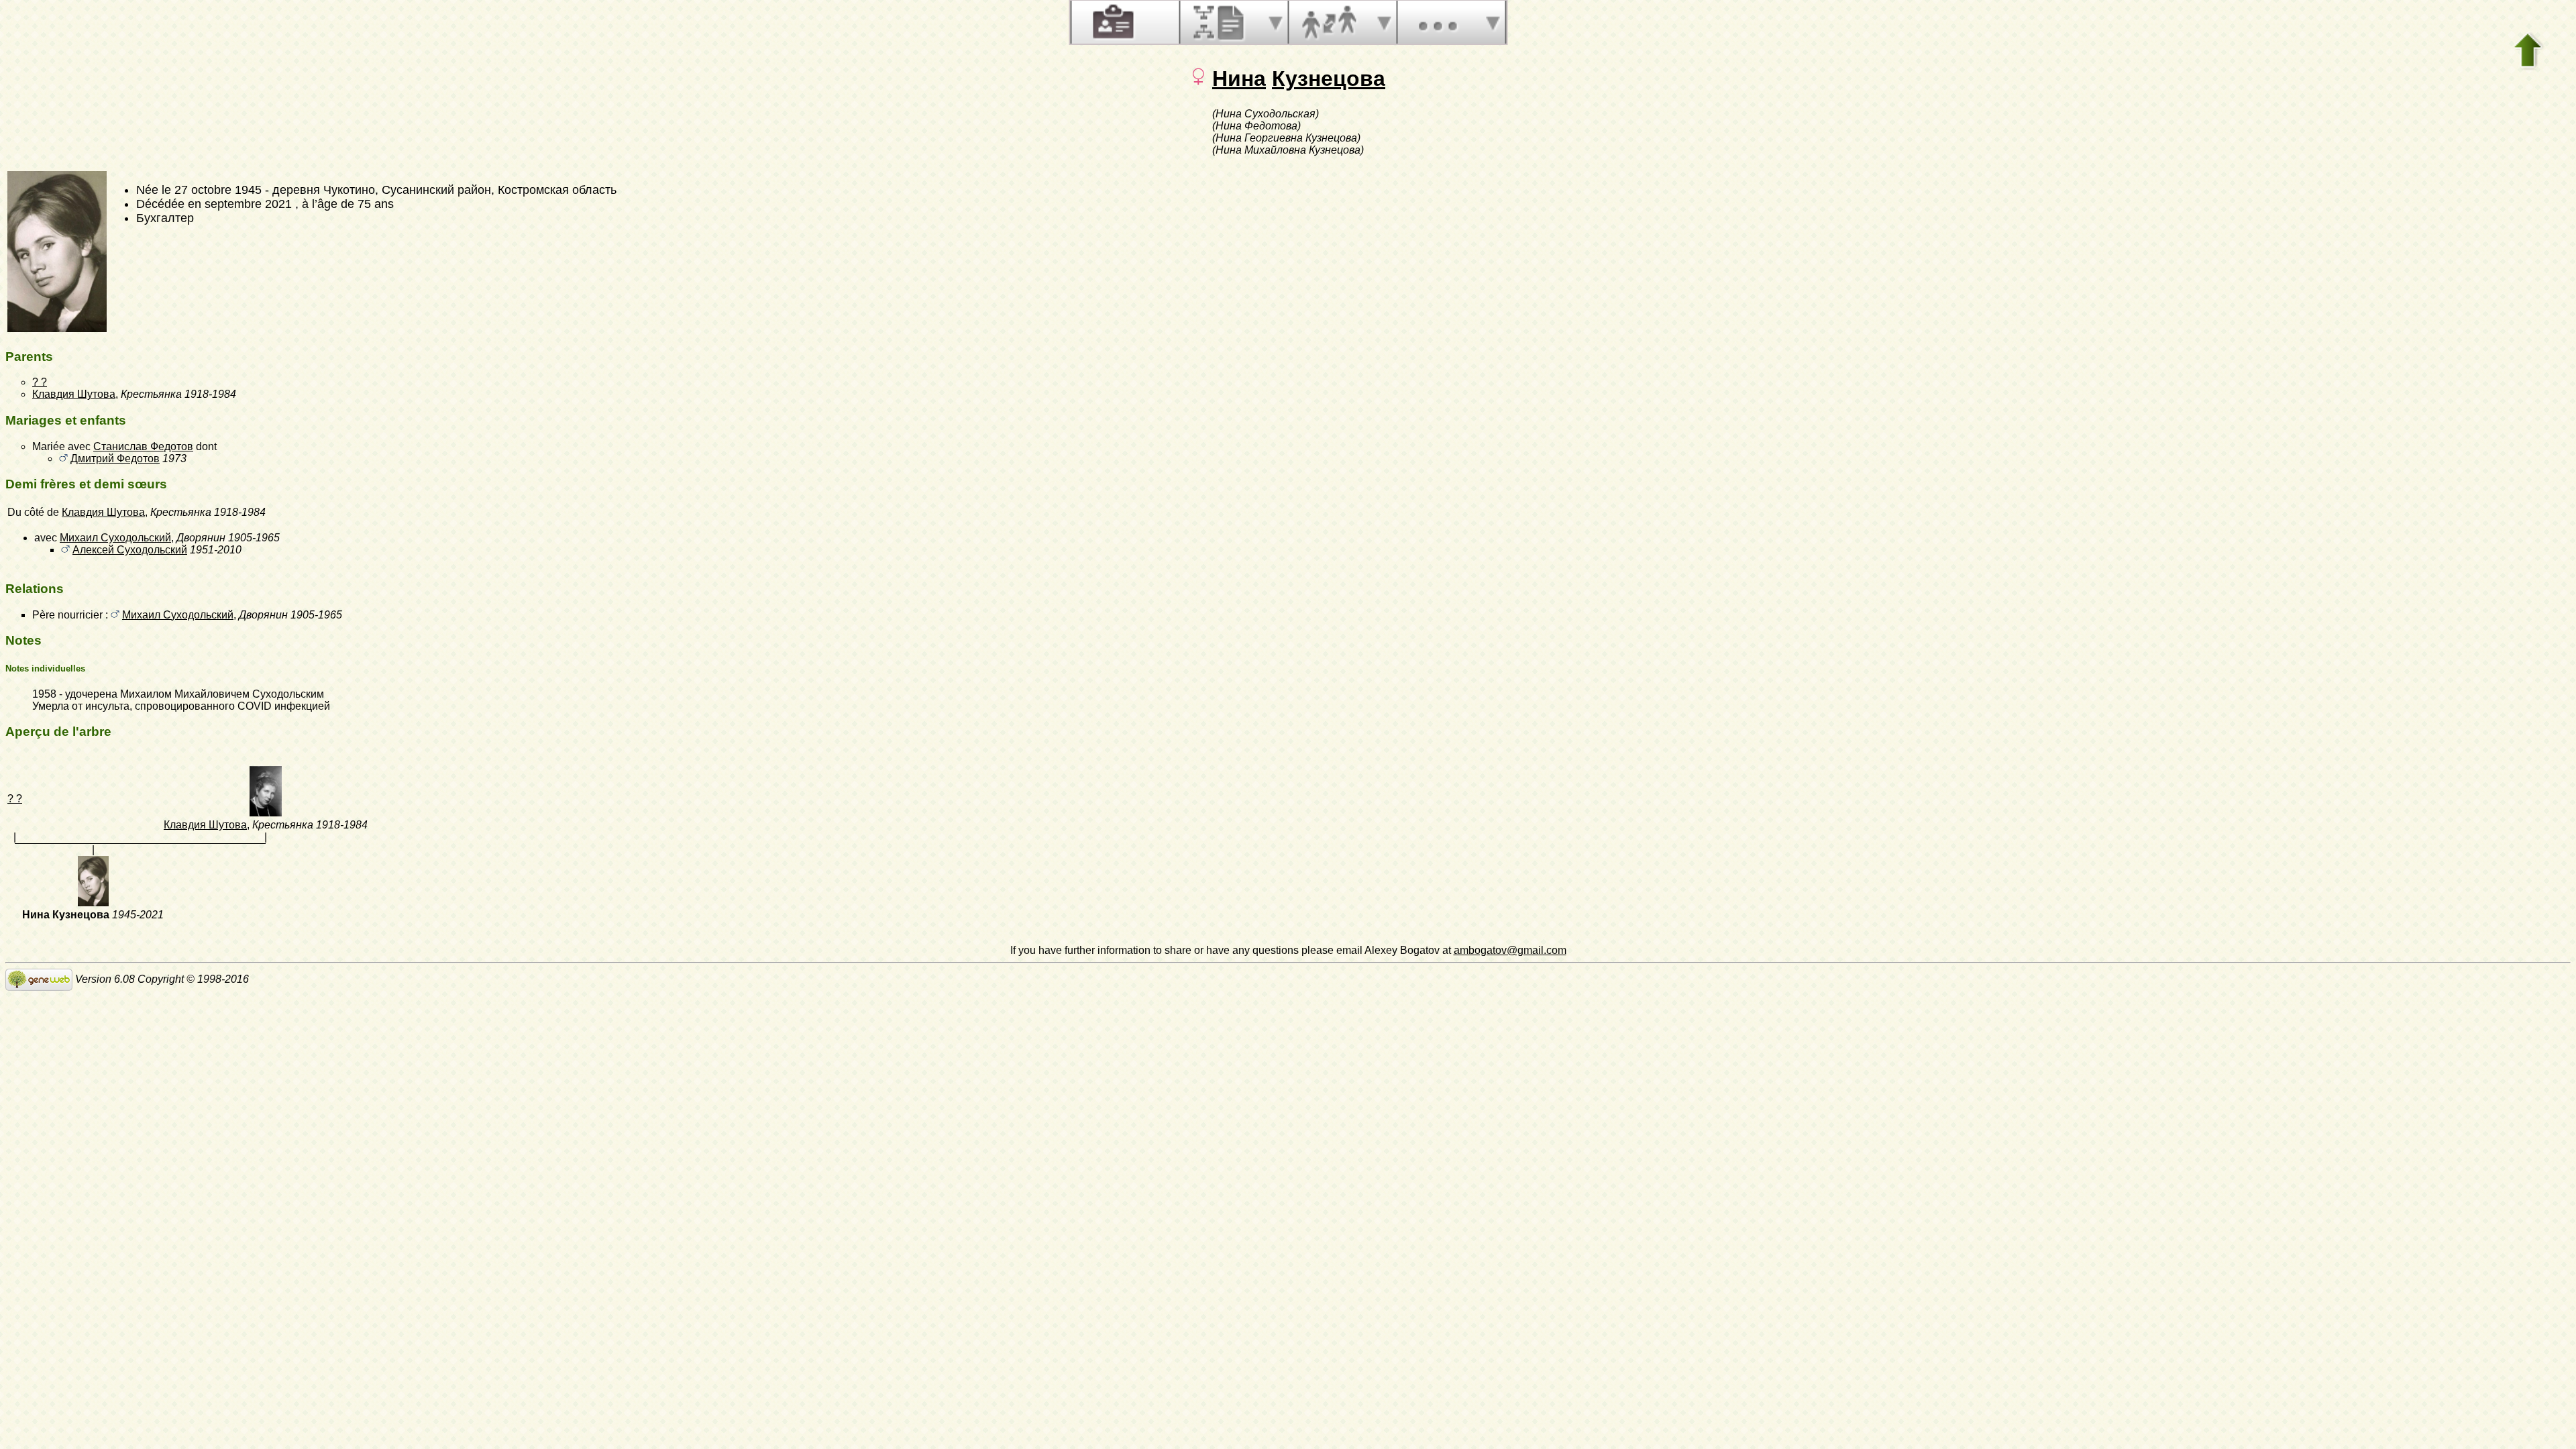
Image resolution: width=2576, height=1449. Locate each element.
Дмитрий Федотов (115, 459)
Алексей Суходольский (130, 550)
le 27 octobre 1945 (212, 190)
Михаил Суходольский (115, 538)
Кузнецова (1329, 78)
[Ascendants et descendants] (1220, 22)
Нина (1239, 78)
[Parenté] (1329, 22)
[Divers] (1438, 22)
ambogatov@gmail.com (1510, 950)
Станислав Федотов (143, 446)
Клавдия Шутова (74, 394)
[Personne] (1112, 22)
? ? (40, 382)
